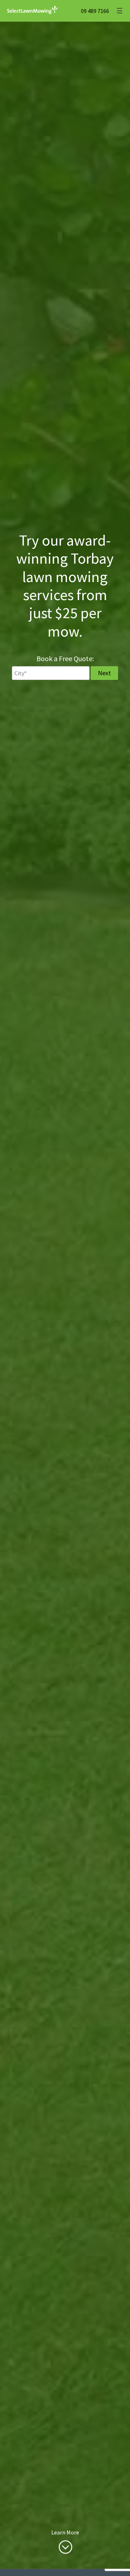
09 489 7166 (95, 11)
